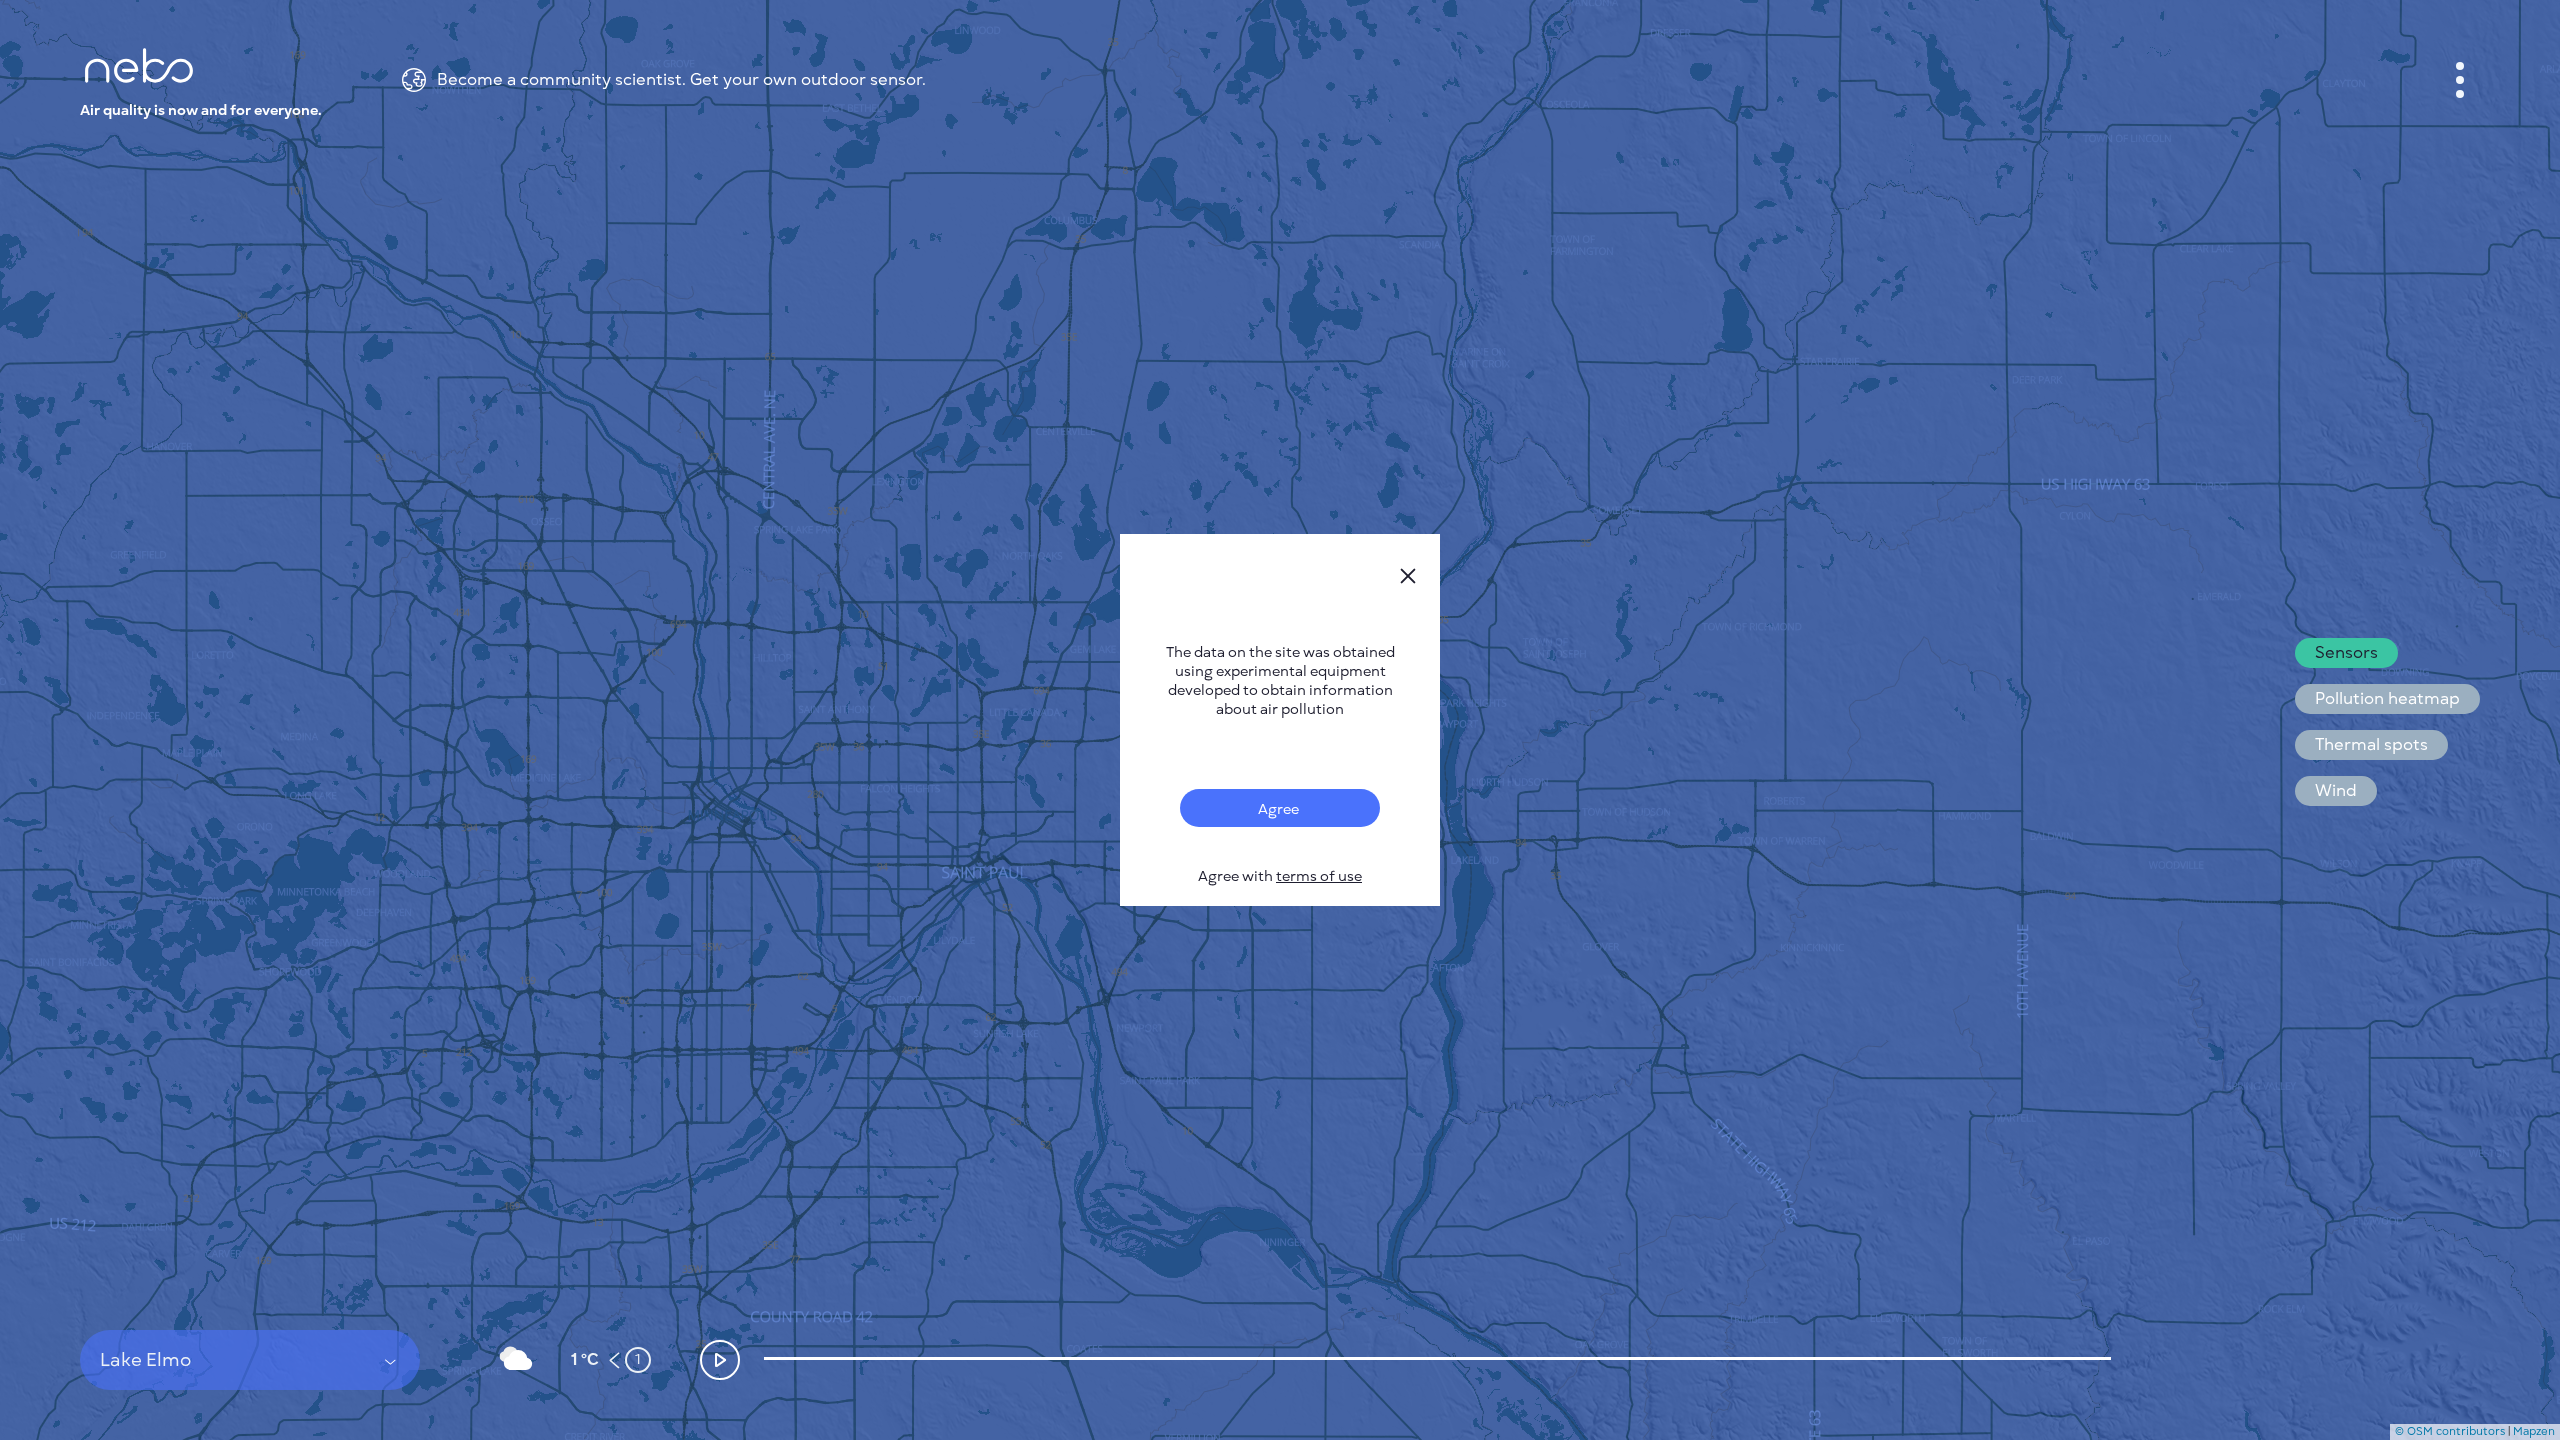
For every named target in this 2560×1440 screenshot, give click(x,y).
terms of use (1319, 876)
